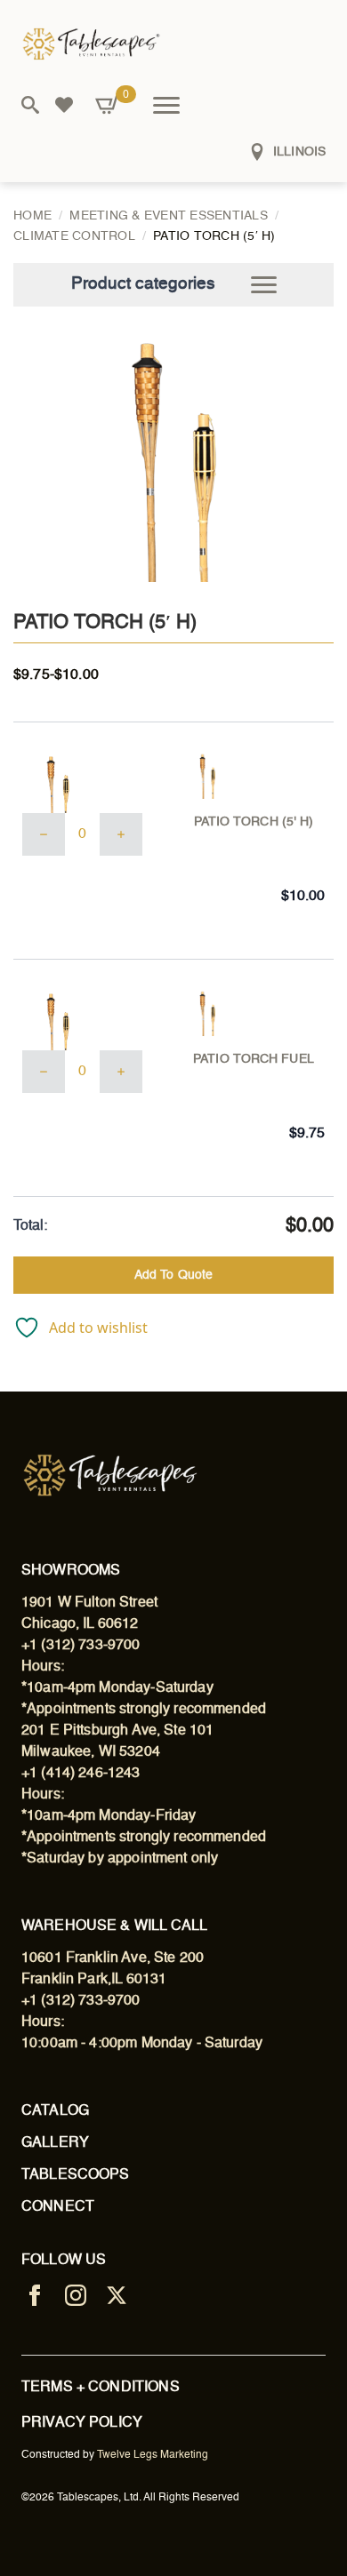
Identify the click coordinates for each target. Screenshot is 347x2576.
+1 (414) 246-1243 (81, 1774)
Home (32, 216)
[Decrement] (44, 834)
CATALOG (55, 2111)
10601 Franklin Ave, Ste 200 (113, 1958)
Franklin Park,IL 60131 (94, 1980)
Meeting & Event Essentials (169, 216)
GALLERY (55, 2143)
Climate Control (74, 236)
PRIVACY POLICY (82, 2423)
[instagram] (76, 2295)
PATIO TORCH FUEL (254, 1059)
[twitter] (117, 2295)
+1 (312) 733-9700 (81, 1646)
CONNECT (58, 2207)
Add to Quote (173, 1275)
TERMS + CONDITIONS (101, 2388)
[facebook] (35, 2295)
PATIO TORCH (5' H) (254, 822)
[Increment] (121, 834)
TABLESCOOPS (76, 2175)
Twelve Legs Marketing (153, 2455)
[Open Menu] (166, 105)
